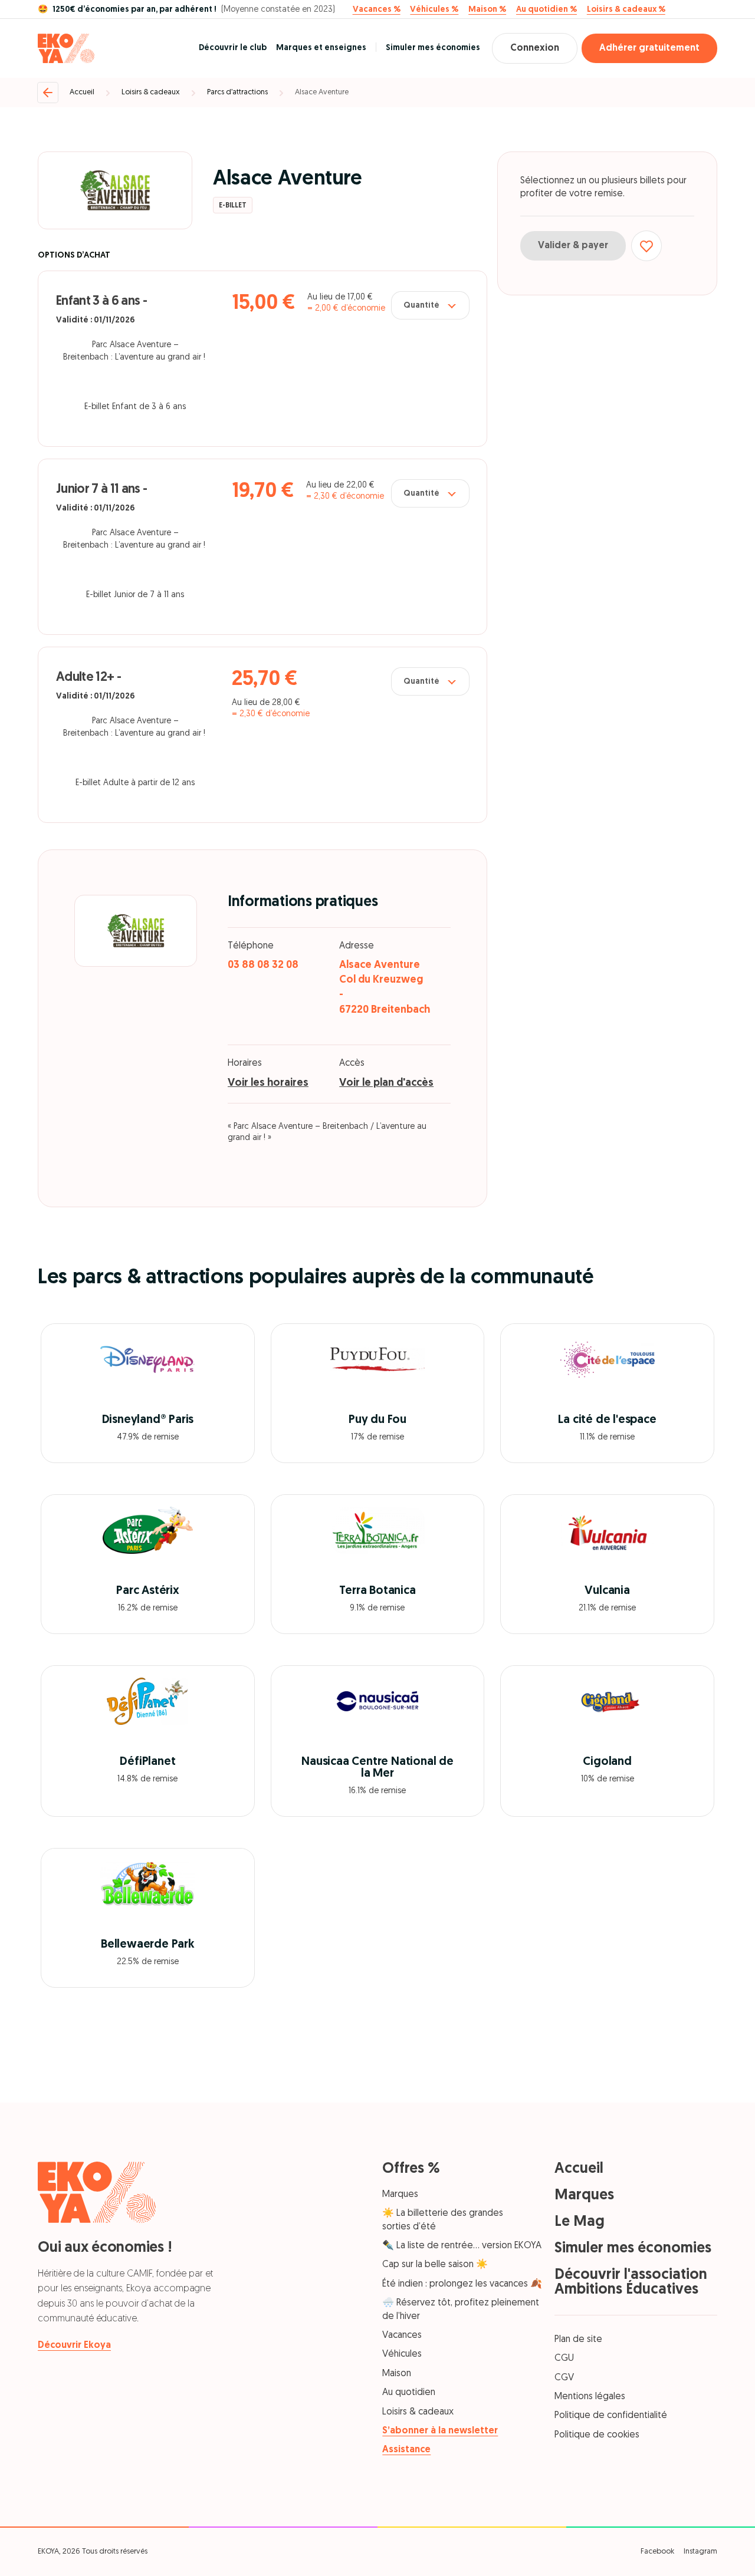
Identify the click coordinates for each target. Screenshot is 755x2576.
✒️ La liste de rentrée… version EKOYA (462, 2246)
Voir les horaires (268, 1083)
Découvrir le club (233, 48)
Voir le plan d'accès (386, 1083)
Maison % (487, 10)
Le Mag (580, 2222)
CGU (564, 2358)
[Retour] (48, 93)
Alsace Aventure (322, 92)
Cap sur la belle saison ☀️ (435, 2265)
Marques (400, 2195)
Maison (397, 2374)
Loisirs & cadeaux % (626, 10)
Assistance (406, 2450)
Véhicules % (434, 10)
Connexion (535, 48)
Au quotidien (409, 2393)
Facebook (657, 2552)
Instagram (700, 2552)
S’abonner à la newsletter (440, 2431)
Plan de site (578, 2340)
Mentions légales (590, 2397)
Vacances (402, 2335)
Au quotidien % (546, 10)
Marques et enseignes (321, 48)
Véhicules (402, 2354)
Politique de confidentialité (611, 2416)
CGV (564, 2378)
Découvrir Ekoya (74, 2346)
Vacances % (377, 10)
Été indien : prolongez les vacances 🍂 (462, 2284)
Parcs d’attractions (237, 92)
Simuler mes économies (433, 48)
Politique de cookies (597, 2435)
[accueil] (66, 48)
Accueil (82, 92)
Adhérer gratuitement (649, 48)
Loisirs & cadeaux (151, 92)
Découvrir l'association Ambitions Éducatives (631, 2282)
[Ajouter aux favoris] (646, 246)
